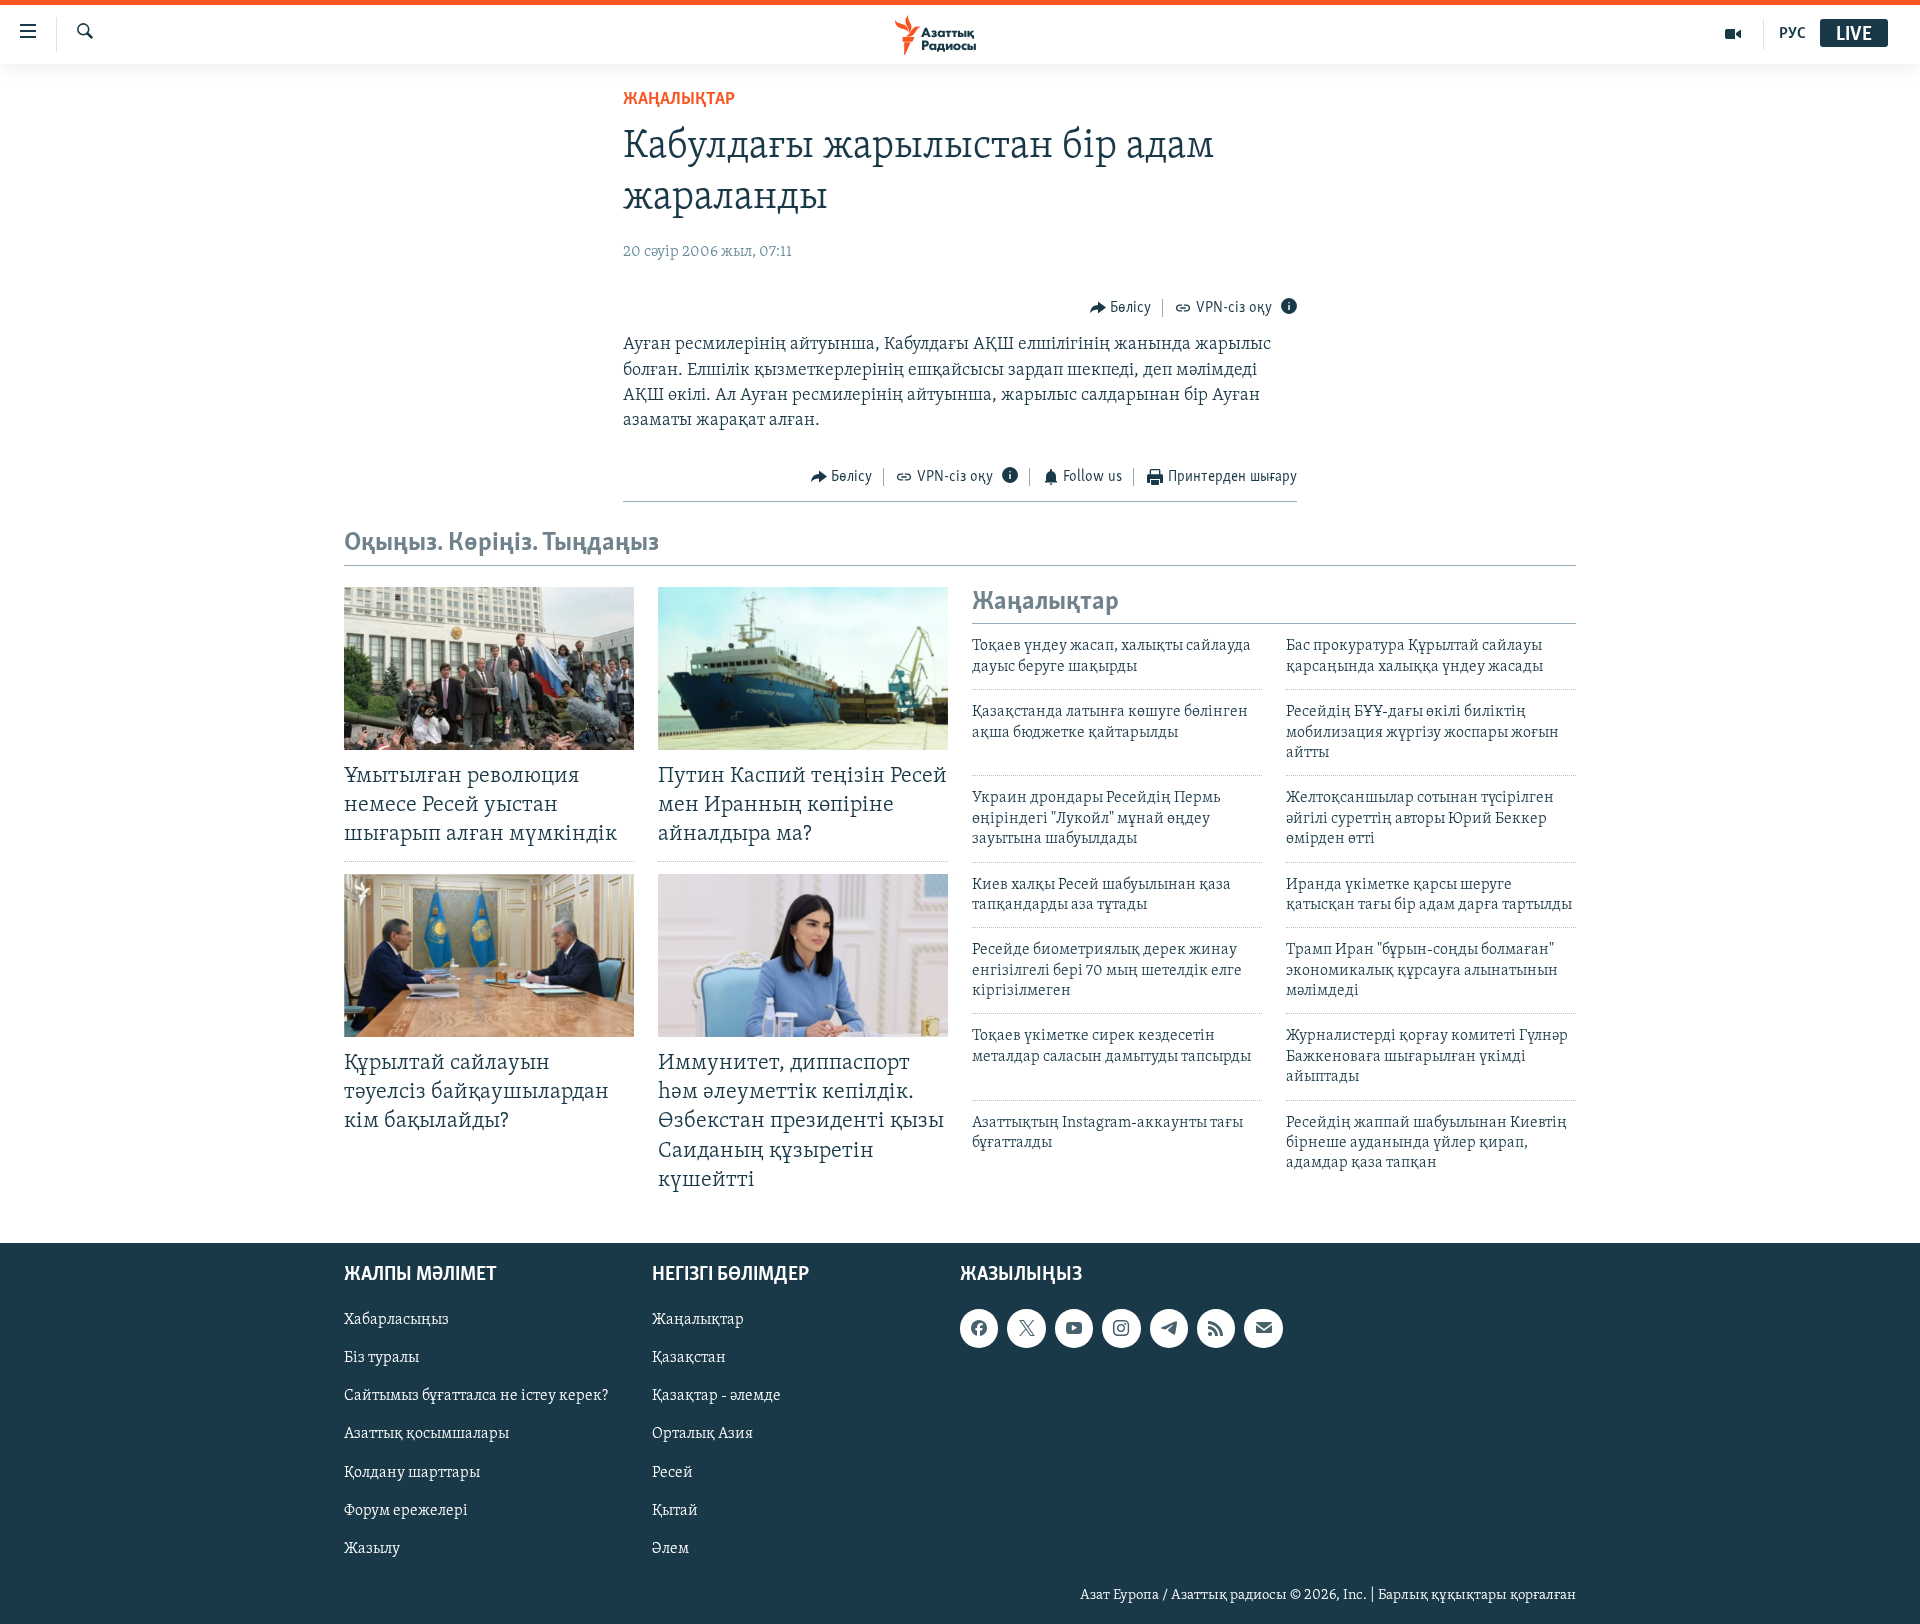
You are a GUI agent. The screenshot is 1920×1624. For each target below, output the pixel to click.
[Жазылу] (1263, 1328)
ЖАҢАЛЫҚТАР (679, 100)
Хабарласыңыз (396, 1320)
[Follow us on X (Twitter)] (1026, 1328)
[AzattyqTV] (1733, 34)
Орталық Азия (702, 1434)
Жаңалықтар (698, 1320)
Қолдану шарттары (412, 1472)
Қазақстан (689, 1358)
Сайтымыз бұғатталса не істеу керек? (476, 1396)
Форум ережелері (406, 1510)
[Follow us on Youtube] (1074, 1328)
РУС (1792, 34)
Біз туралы (381, 1358)
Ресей (672, 1472)
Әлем (670, 1548)
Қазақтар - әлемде (716, 1396)
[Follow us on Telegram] (1169, 1328)
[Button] (1121, 308)
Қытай (675, 1510)
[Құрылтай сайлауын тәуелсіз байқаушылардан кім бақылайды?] (489, 955)
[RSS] (1216, 1328)
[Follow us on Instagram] (1121, 1328)
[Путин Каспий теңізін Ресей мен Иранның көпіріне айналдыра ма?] (803, 668)
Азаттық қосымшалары (426, 1434)
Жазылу (372, 1548)
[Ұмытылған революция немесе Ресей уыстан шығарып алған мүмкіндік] (489, 668)
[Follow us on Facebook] (979, 1328)
